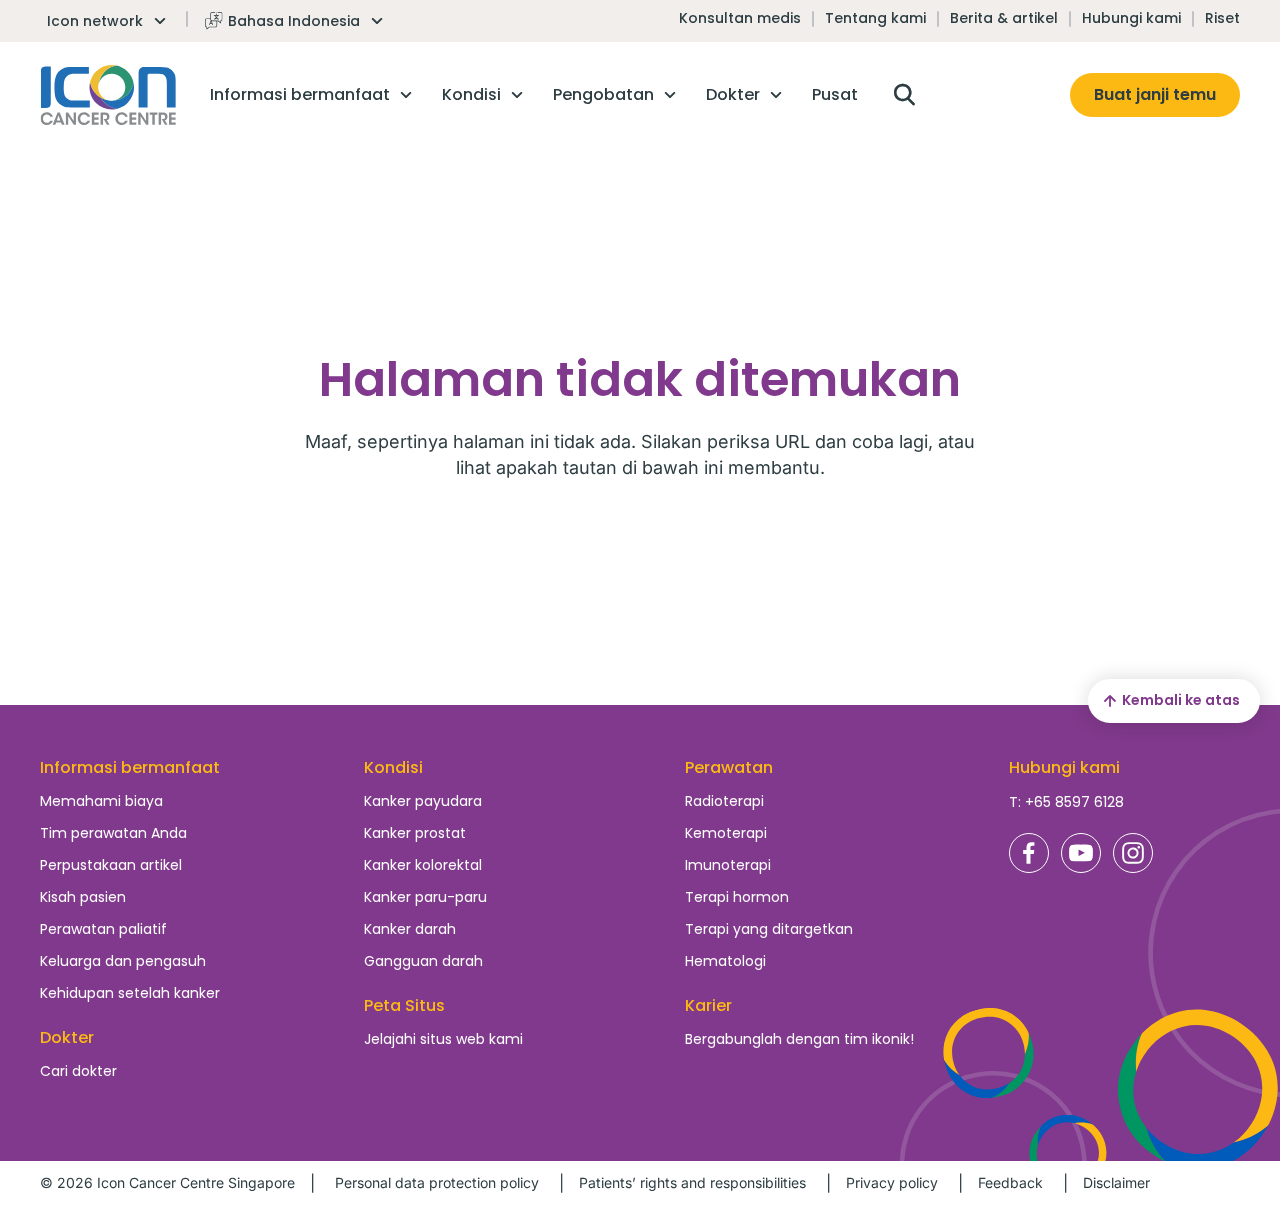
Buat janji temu (1155, 94)
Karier (708, 1005)
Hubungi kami (1131, 18)
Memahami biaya (101, 801)
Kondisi (393, 767)
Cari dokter (78, 1071)
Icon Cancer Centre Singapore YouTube (1081, 853)
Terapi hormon (737, 897)
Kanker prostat (415, 833)
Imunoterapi (728, 865)
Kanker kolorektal (423, 865)
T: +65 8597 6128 (1066, 802)
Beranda (108, 95)
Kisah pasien (83, 897)
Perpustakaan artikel (111, 865)
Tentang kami (875, 18)
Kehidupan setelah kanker (130, 993)
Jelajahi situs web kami (443, 1039)
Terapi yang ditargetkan (769, 929)
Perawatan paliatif (103, 929)
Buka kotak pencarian (904, 95)
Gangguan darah (423, 961)
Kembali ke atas (1181, 700)
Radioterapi (724, 801)
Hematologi (725, 961)
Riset (1222, 18)
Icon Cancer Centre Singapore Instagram (1133, 853)
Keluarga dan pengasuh (123, 961)
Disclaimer (1116, 1182)
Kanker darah (410, 929)
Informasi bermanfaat (130, 767)
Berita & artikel (1004, 18)
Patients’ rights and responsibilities (692, 1182)
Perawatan (729, 767)
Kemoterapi (726, 833)
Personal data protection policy (437, 1182)
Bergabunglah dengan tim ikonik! (799, 1039)
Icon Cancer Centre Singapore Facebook (1029, 853)
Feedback (1010, 1182)
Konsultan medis (740, 18)
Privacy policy (892, 1182)
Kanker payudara (423, 801)
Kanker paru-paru (425, 897)
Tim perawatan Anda (113, 833)
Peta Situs (404, 1005)
